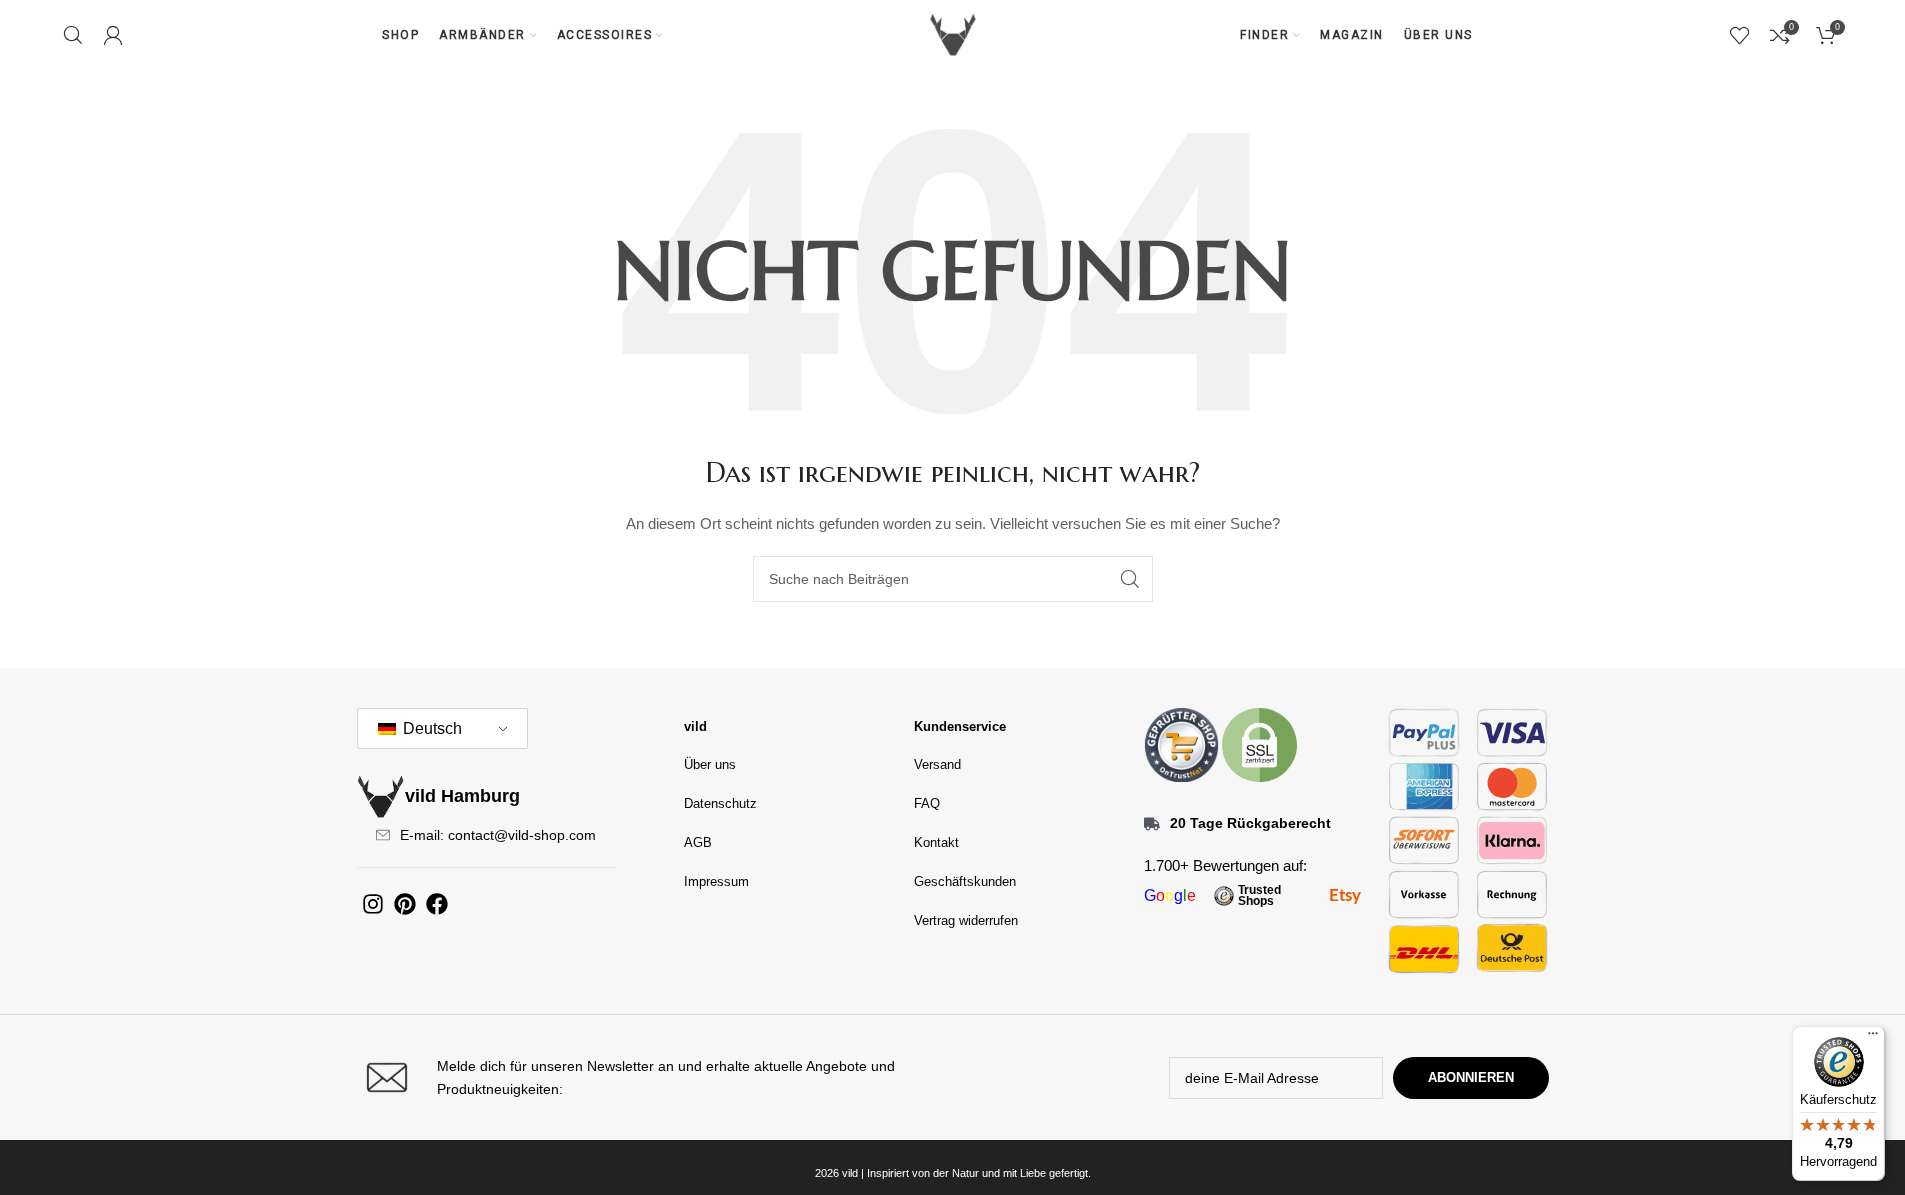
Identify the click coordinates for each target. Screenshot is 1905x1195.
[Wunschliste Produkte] (1740, 35)
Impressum (716, 881)
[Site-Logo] (953, 34)
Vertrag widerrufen (966, 920)
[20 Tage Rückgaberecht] (1152, 824)
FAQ (927, 803)
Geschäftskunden (965, 881)
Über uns (710, 764)
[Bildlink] (1181, 744)
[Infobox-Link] (650, 1077)
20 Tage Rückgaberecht (1250, 823)
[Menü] (1873, 1038)
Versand (937, 764)
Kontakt (936, 842)
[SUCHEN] (1130, 579)
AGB (698, 842)
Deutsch (430, 728)
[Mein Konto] (113, 35)
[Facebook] (437, 904)
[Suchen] (73, 35)
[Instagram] (373, 904)
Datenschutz (720, 803)
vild (695, 726)
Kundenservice (960, 726)
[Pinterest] (405, 904)
